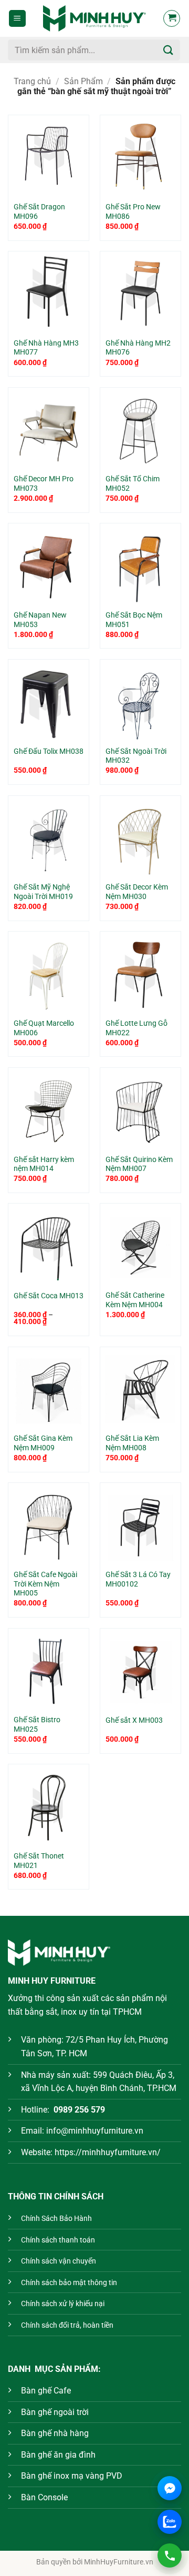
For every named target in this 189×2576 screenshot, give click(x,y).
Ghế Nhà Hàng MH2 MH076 (138, 348)
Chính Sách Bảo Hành (56, 2219)
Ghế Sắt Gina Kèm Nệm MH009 (43, 1443)
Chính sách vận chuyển (59, 2261)
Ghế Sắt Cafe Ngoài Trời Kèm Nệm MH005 (45, 1584)
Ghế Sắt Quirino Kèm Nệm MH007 (139, 1164)
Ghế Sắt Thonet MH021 (39, 1861)
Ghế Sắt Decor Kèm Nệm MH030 (137, 892)
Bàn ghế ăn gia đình (58, 2455)
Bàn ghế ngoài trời (55, 2412)
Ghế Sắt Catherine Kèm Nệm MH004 (135, 1300)
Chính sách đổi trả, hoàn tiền (67, 2325)
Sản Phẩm (83, 81)
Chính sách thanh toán (58, 2240)
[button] (17, 19)
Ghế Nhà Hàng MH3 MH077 (46, 348)
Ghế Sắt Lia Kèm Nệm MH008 (132, 1443)
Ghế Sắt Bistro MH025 (37, 1724)
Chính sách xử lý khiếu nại (63, 2304)
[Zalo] (170, 2522)
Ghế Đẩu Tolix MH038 (49, 751)
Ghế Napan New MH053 (40, 620)
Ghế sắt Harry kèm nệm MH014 (44, 1164)
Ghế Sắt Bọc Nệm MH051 (134, 620)
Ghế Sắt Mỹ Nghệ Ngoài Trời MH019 (43, 892)
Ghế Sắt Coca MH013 (49, 1296)
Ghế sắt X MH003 (134, 1720)
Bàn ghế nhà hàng (55, 2433)
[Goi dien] (170, 2555)
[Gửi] (169, 50)
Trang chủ (32, 81)
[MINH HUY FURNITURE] (94, 18)
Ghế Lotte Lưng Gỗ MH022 (136, 1028)
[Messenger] (170, 2488)
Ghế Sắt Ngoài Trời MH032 (136, 756)
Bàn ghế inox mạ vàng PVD (72, 2476)
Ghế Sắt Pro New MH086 (133, 211)
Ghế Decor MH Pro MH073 (44, 483)
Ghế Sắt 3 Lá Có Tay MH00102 (138, 1579)
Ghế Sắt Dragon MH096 (39, 211)
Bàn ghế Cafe (46, 2391)
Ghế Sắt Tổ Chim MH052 (133, 483)
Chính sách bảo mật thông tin (69, 2283)
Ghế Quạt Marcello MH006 (44, 1028)
